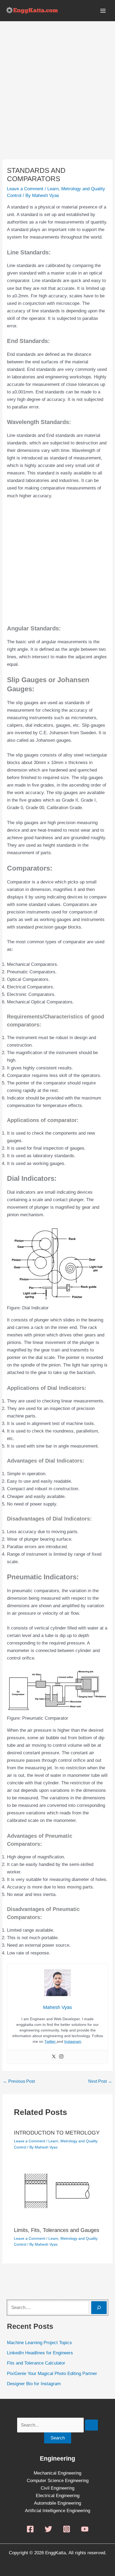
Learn (53, 189)
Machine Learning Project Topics (39, 2343)
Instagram (73, 2041)
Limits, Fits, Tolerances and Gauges (57, 2230)
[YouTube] (85, 2529)
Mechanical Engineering (57, 2473)
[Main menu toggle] (103, 11)
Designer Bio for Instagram (34, 2384)
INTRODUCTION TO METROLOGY (57, 2133)
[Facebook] (30, 2529)
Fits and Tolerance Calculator (36, 2363)
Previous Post (19, 2081)
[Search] (99, 2308)
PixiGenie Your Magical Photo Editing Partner (52, 2374)
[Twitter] (54, 2057)
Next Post (100, 2081)
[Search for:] (57, 2425)
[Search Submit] (91, 2425)
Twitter (51, 2041)
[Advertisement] (57, 100)
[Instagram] (61, 2057)
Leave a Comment (25, 189)
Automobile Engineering (57, 2503)
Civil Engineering (57, 2488)
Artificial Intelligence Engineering (57, 2511)
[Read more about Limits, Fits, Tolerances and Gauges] (58, 2192)
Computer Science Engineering (58, 2481)
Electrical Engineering (58, 2496)
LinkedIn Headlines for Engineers (40, 2353)
